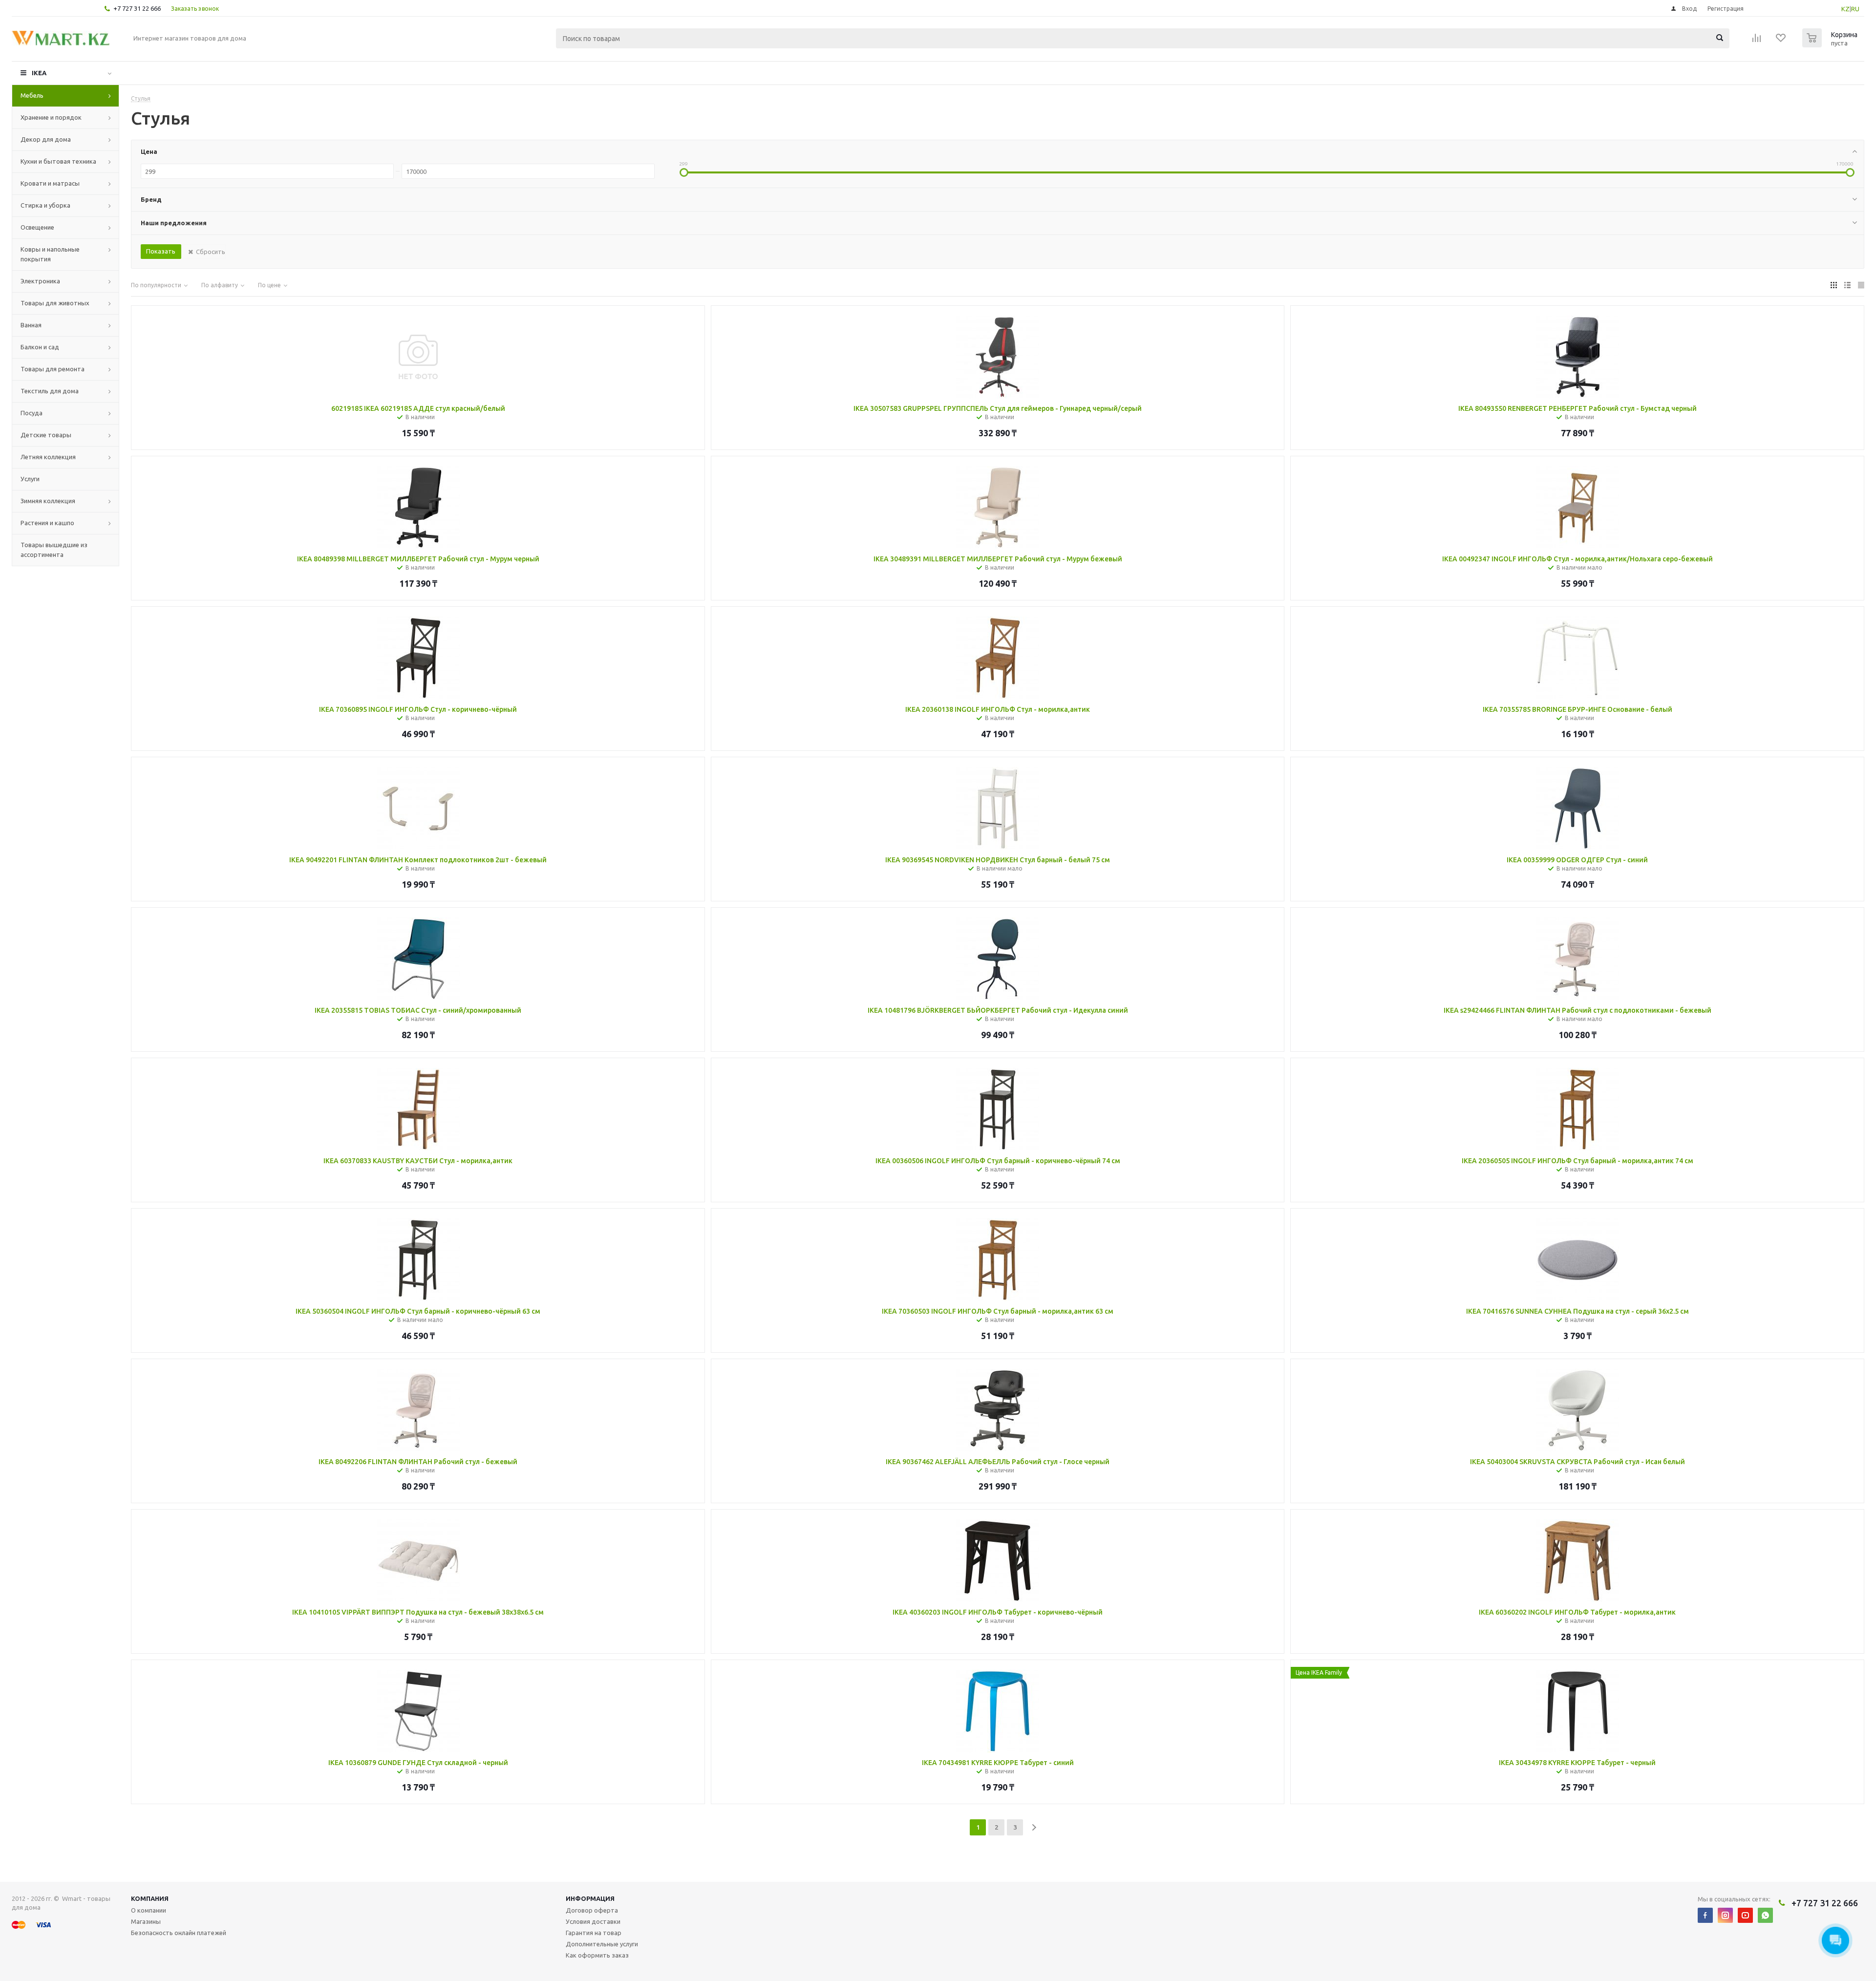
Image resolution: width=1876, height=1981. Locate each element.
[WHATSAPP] (1765, 1915)
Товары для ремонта (53, 369)
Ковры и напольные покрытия (50, 254)
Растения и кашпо (47, 523)
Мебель (32, 95)
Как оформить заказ (597, 1955)
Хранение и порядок (51, 117)
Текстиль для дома (50, 391)
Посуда (32, 413)
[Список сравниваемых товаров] (1757, 41)
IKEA (39, 73)
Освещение (37, 227)
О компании (149, 1910)
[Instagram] (1725, 1915)
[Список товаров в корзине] (1831, 44)
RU (1855, 9)
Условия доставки (593, 1921)
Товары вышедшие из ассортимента (54, 550)
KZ (1845, 9)
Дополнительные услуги (602, 1944)
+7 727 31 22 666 (137, 8)
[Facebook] (1705, 1915)
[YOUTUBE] (1745, 1915)
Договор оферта (592, 1910)
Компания (150, 1898)
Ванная (31, 325)
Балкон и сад (40, 347)
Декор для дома (46, 139)
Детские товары (46, 435)
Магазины (146, 1921)
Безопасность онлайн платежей (179, 1933)
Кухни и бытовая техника (58, 161)
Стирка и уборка (45, 205)
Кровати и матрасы (50, 183)
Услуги (30, 479)
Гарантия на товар (594, 1933)
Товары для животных (55, 303)
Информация (590, 1898)
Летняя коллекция (48, 457)
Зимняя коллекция (48, 501)
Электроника (40, 281)
